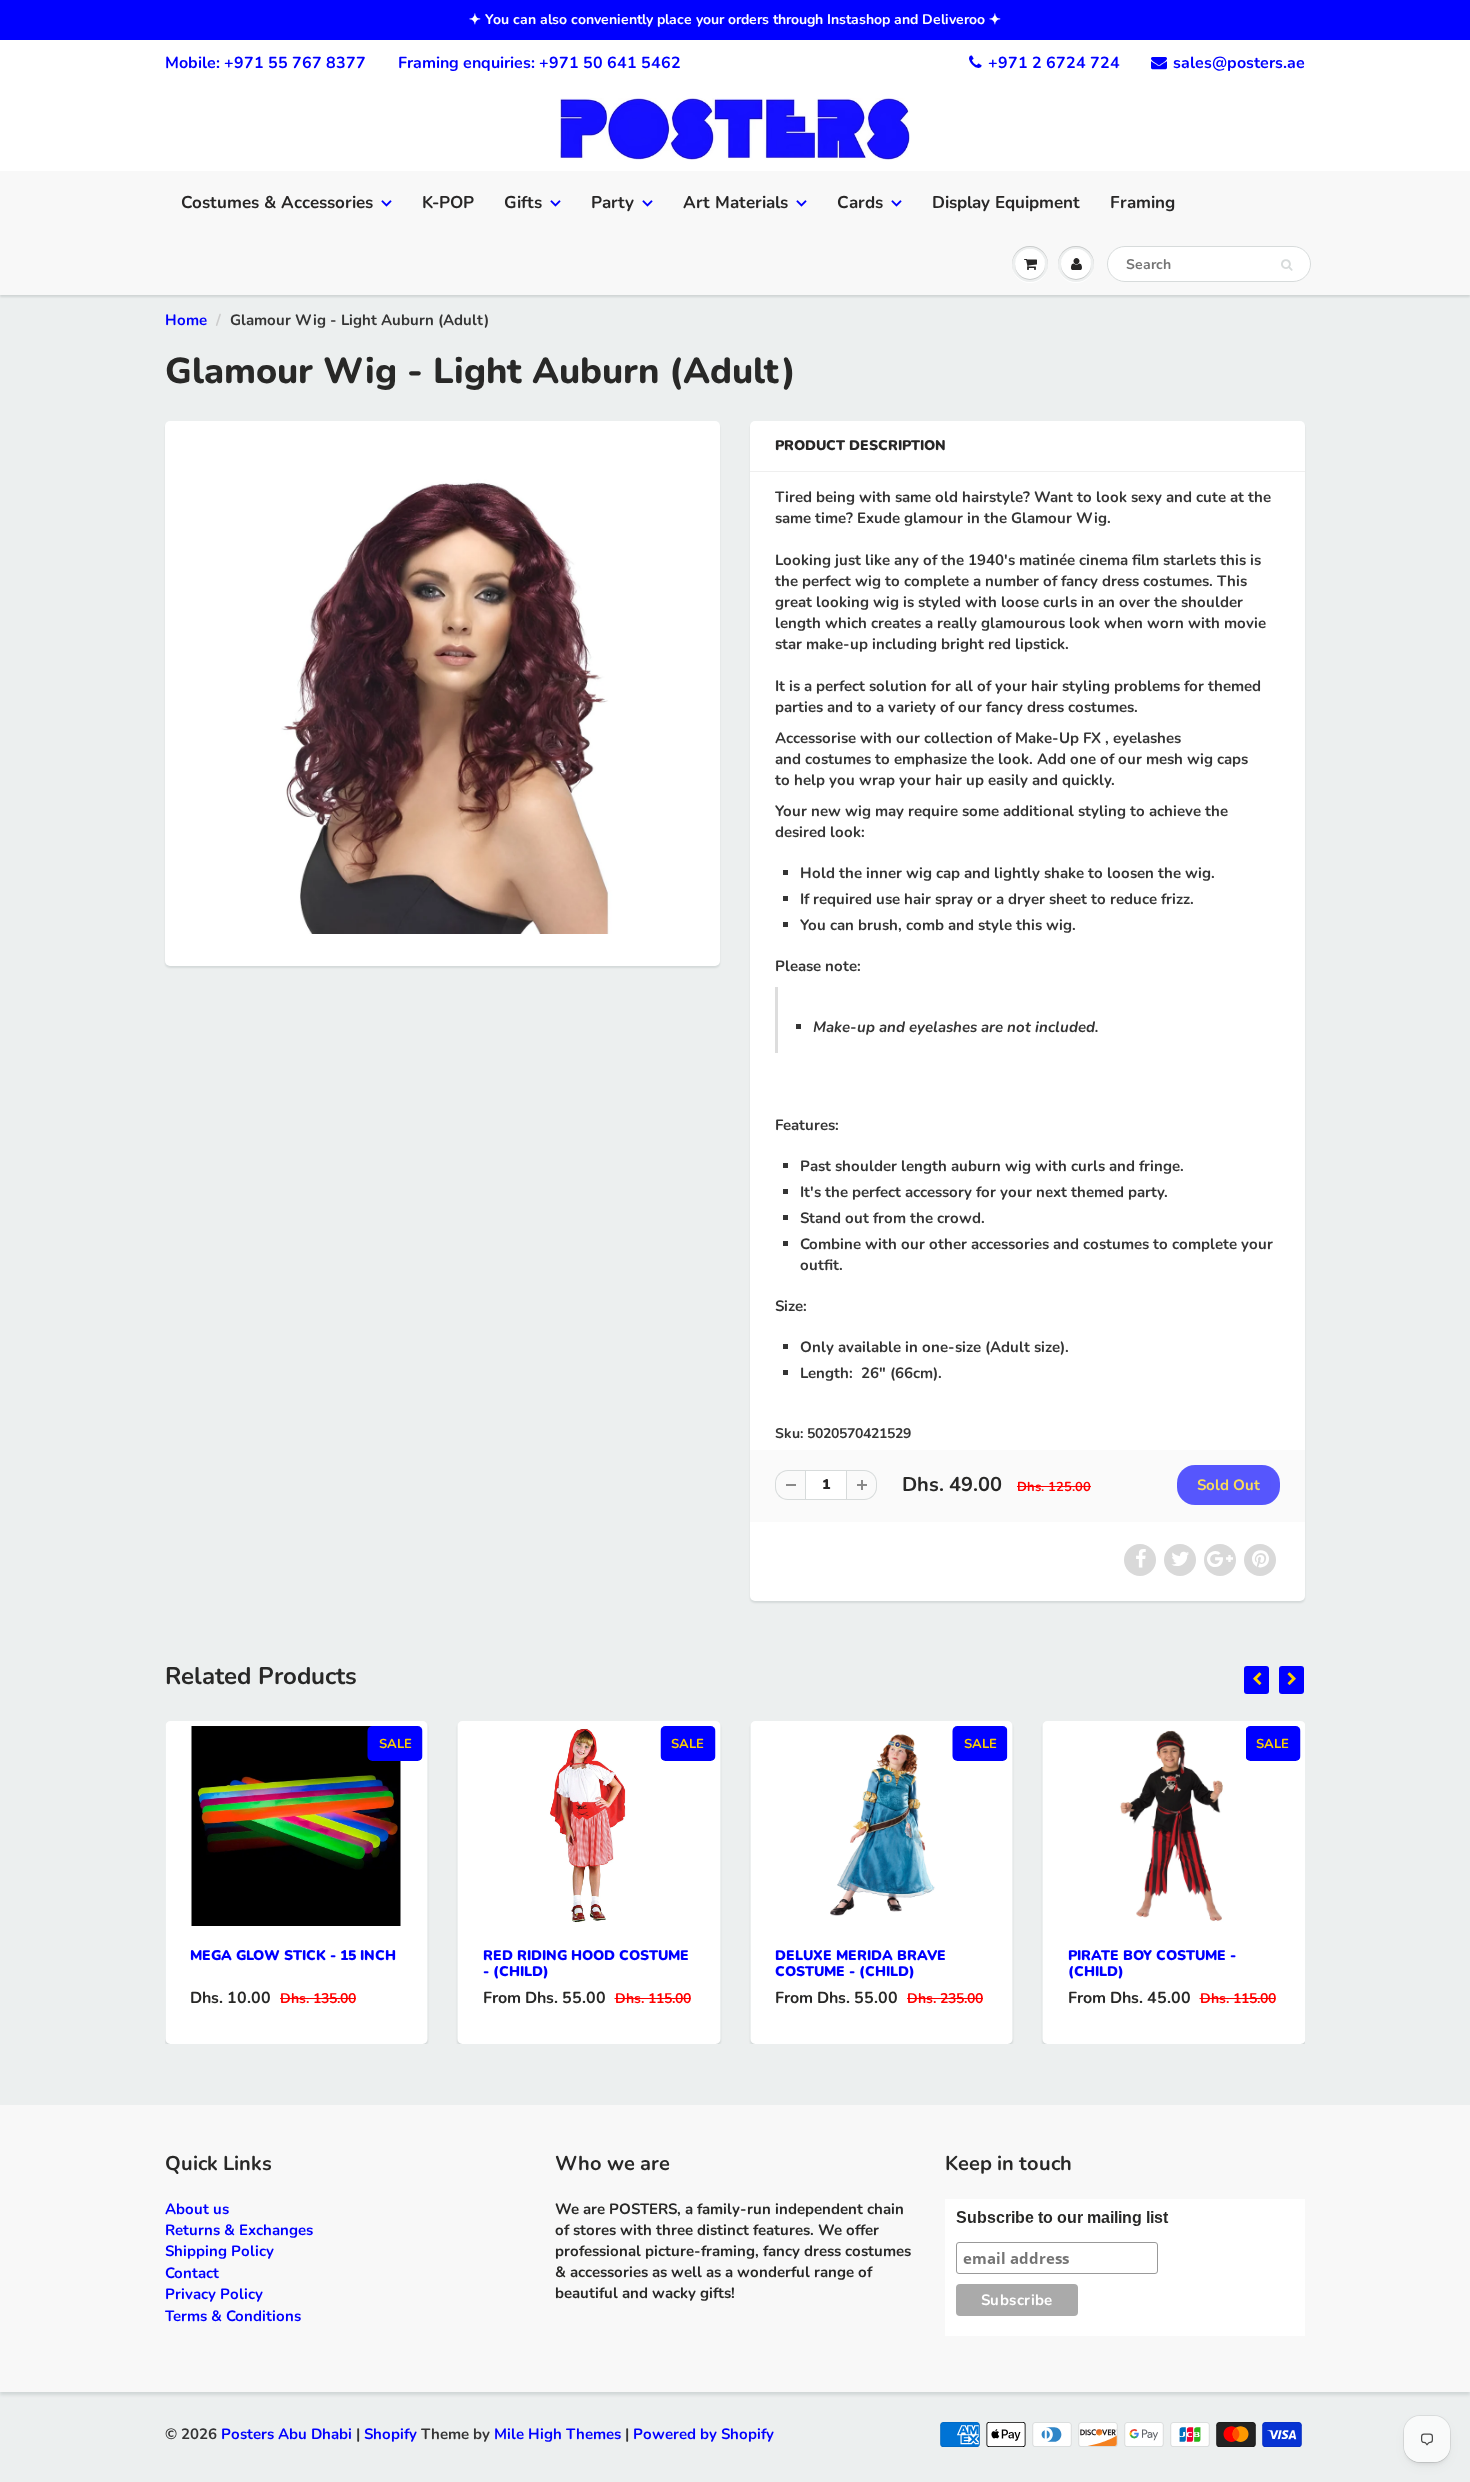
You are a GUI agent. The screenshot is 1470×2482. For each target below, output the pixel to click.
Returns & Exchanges (239, 2230)
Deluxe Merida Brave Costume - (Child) (860, 1963)
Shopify (390, 2434)
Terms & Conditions (233, 2316)
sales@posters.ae (1239, 63)
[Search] (1286, 265)
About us (197, 2209)
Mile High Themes (557, 2434)
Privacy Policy (214, 2294)
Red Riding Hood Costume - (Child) (586, 1963)
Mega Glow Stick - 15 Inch (293, 1955)
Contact (192, 2273)
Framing (1142, 202)
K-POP (448, 202)
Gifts (523, 202)
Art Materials (735, 202)
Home (186, 320)
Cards (860, 202)
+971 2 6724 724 (1054, 63)
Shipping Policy (219, 2251)
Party (612, 202)
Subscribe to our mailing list (1062, 2217)
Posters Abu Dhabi (286, 2434)
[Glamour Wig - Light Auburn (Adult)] (442, 691)
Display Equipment (1006, 202)
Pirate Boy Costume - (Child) (1152, 1963)
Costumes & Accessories (277, 202)
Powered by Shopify (703, 2434)
